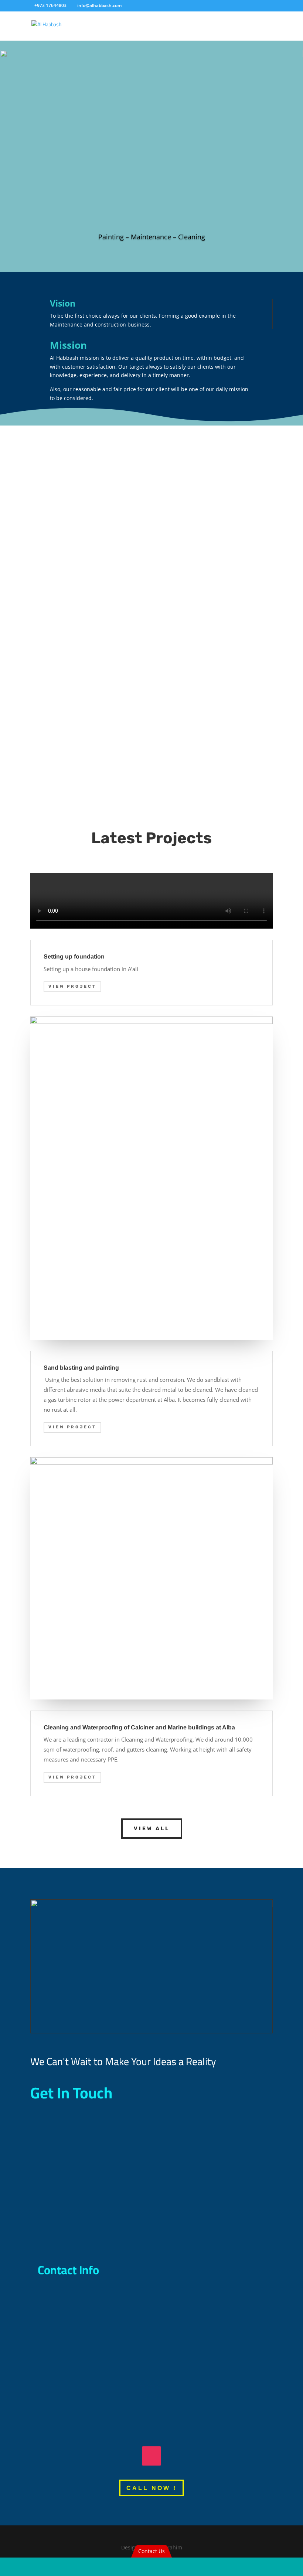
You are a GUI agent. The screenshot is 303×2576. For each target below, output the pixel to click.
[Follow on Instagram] (151, 2456)
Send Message (237, 2235)
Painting (71, 470)
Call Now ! (151, 2488)
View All (152, 1829)
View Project (72, 986)
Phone (70, 2296)
